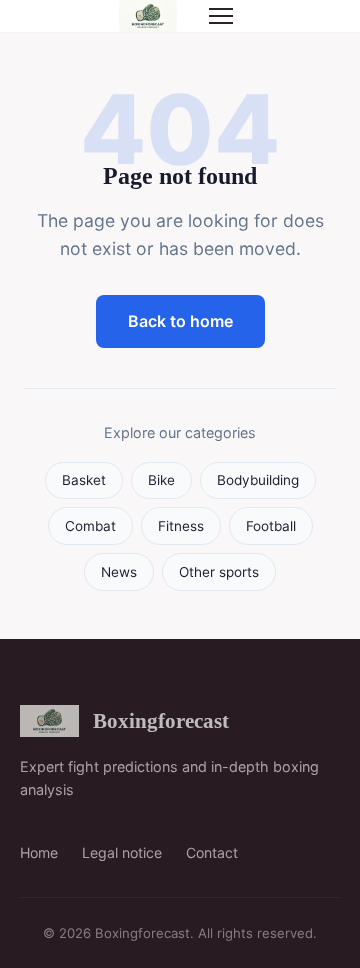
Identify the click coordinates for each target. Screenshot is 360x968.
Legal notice (122, 852)
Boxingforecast (161, 720)
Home (39, 852)
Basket (84, 480)
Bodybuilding (258, 480)
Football (271, 526)
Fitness (181, 526)
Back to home (180, 321)
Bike (161, 480)
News (119, 572)
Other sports (219, 572)
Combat (90, 526)
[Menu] (221, 16)
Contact (212, 852)
